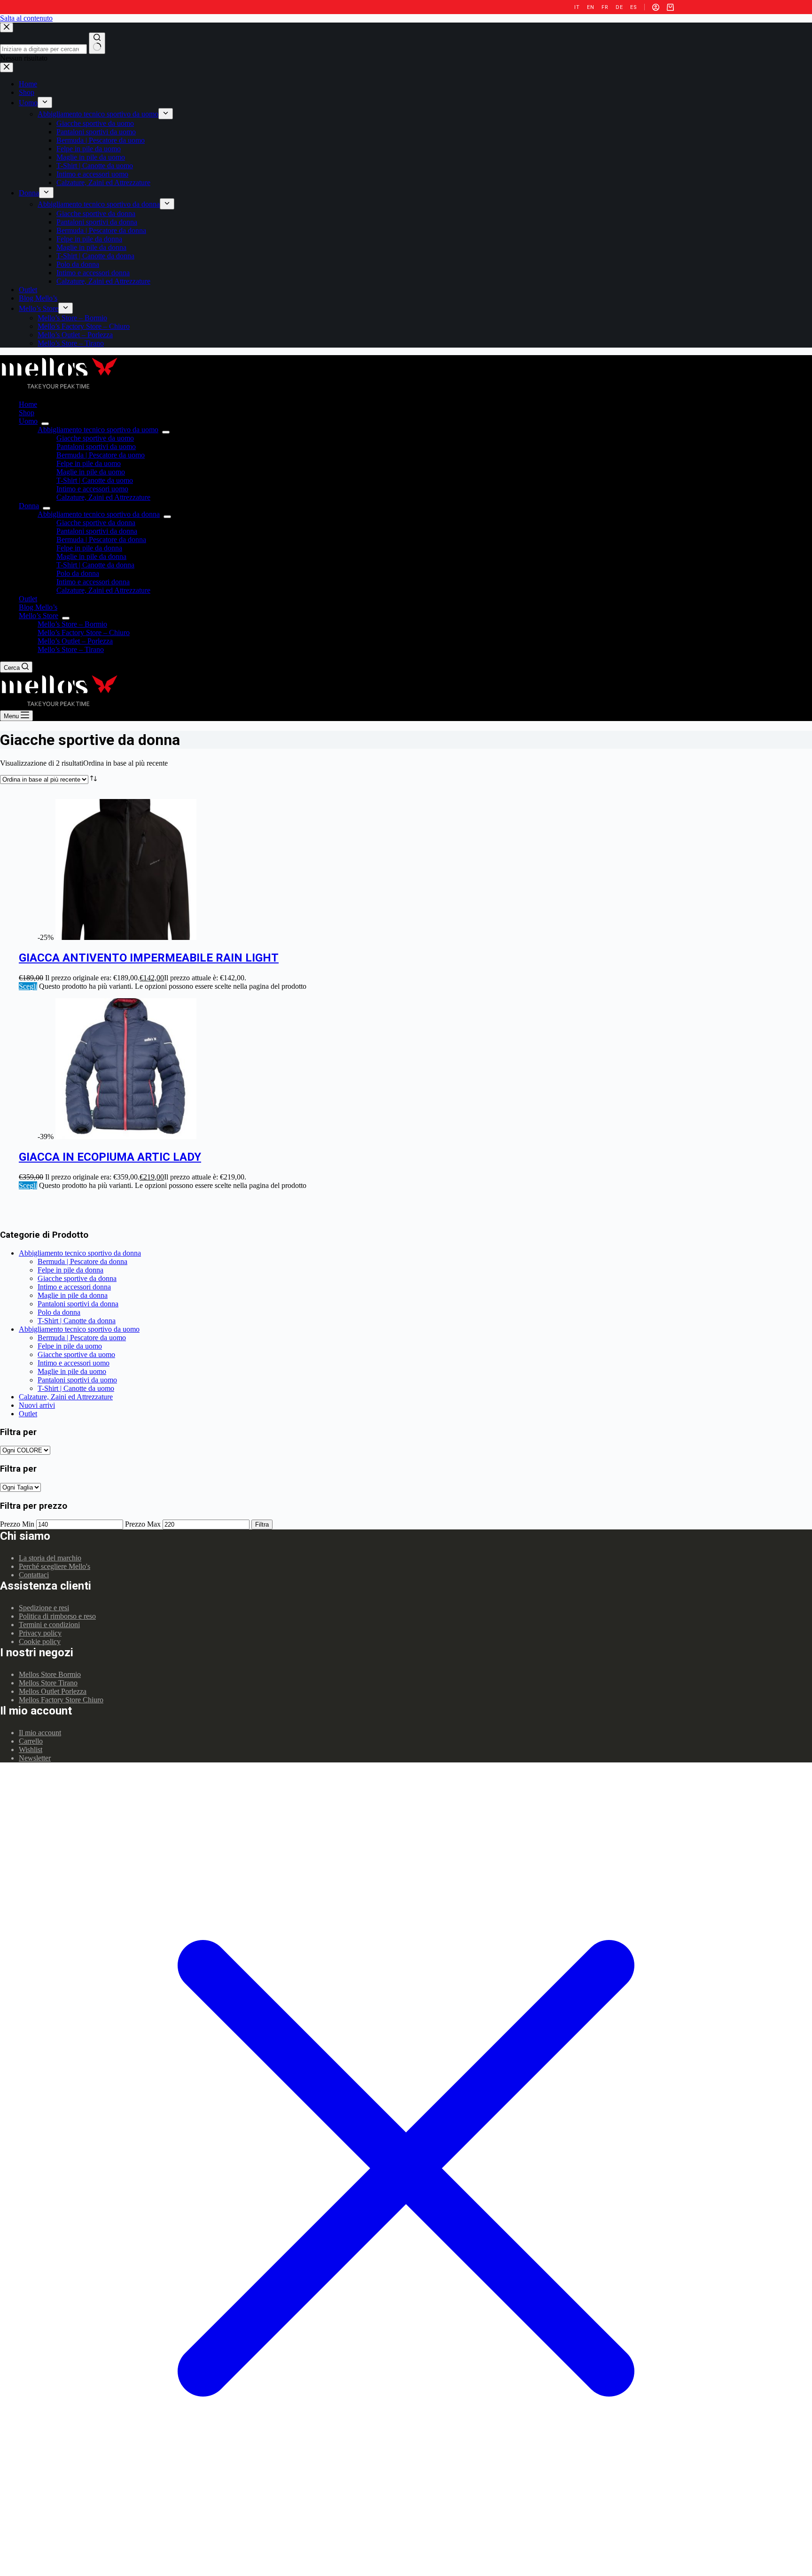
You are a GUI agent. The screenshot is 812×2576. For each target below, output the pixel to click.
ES (633, 7)
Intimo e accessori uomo (92, 489)
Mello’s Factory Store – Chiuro (84, 632)
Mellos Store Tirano (48, 1683)
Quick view (799, 805)
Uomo (28, 421)
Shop (27, 413)
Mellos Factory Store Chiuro (61, 1700)
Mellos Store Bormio (50, 1674)
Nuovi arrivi (37, 1405)
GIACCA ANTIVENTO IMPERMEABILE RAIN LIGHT (149, 958)
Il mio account (40, 1733)
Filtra (262, 1525)
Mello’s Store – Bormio (72, 624)
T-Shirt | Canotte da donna (95, 565)
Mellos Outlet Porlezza (53, 1691)
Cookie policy (40, 1641)
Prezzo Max (143, 1524)
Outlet (28, 599)
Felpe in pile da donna (89, 548)
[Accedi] (656, 7)
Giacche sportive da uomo (95, 438)
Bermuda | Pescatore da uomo (101, 455)
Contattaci (34, 1575)
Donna (29, 506)
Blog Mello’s (38, 607)
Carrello (31, 1741)
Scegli (28, 986)
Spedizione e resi (44, 1608)
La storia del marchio (50, 1558)
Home (28, 404)
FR (605, 7)
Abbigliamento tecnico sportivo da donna (99, 514)
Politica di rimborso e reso (57, 1616)
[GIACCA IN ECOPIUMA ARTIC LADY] (126, 1137)
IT (577, 7)
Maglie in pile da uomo (91, 472)
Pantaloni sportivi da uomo (96, 446)
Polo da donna (78, 573)
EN (590, 7)
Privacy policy (40, 1633)
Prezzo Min (17, 1524)
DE (619, 7)
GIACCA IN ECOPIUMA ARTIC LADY (110, 1157)
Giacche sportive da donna (96, 523)
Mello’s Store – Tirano (71, 649)
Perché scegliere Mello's (55, 1566)
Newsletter (35, 1758)
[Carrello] (670, 7)
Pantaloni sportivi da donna (97, 531)
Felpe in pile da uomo (89, 463)
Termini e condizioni (49, 1625)
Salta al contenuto (26, 18)
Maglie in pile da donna (91, 556)
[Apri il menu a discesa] (45, 424)
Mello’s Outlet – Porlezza (75, 641)
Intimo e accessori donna (93, 582)
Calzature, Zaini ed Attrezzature (103, 497)
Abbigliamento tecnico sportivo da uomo (98, 430)
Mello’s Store (39, 616)
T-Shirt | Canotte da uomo (95, 480)
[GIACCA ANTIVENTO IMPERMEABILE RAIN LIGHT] (126, 937)
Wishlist (31, 1750)
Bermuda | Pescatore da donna (101, 539)
